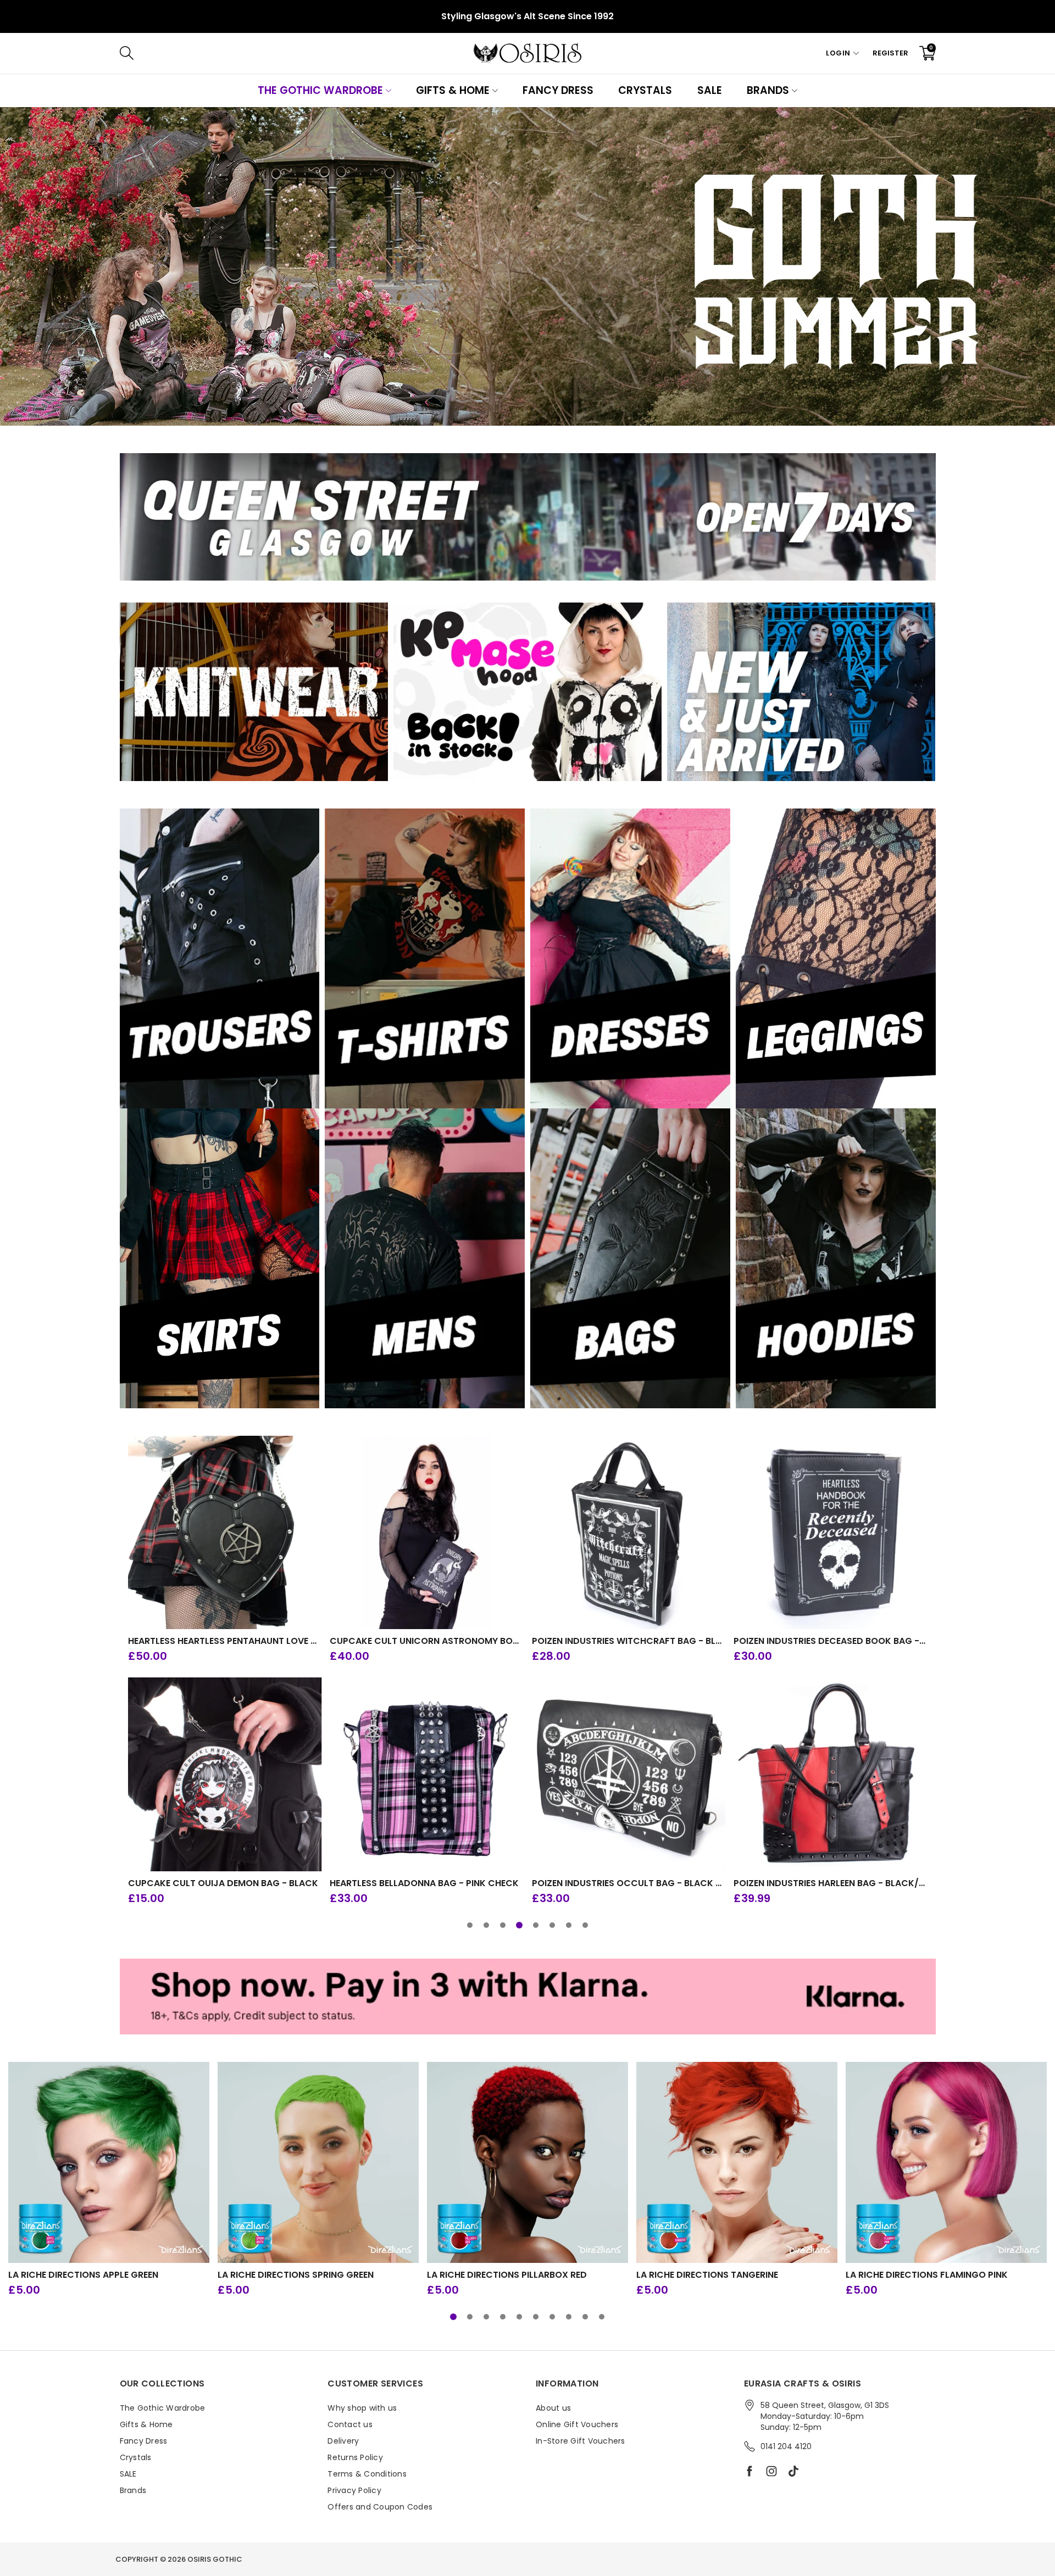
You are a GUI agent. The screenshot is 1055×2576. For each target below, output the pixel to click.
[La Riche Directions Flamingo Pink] (946, 2162)
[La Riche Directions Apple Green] (109, 2162)
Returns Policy (355, 2457)
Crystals (645, 90)
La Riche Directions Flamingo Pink (927, 2275)
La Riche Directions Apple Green (83, 2275)
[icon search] (291, 53)
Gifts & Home (453, 90)
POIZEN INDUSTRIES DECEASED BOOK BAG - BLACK (831, 1641)
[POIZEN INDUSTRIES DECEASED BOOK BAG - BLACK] (831, 1533)
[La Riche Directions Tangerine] (737, 2162)
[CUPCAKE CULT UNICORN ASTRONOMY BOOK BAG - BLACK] (427, 1533)
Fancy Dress (558, 90)
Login (838, 53)
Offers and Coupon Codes (380, 2507)
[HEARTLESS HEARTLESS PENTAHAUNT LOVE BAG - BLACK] (225, 1533)
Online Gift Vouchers (577, 2424)
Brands (768, 90)
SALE (710, 90)
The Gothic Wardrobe (320, 90)
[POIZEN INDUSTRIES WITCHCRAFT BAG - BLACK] (629, 1533)
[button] (470, 1925)
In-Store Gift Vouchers (581, 2441)
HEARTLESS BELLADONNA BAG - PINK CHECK (424, 1883)
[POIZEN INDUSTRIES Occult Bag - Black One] (629, 1774)
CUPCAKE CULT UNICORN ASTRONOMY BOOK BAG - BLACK (427, 1641)
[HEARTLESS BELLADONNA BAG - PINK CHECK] (427, 1774)
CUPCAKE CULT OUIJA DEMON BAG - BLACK (223, 1883)
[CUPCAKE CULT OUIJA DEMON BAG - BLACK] (225, 1774)
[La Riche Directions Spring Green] (318, 2162)
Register (890, 53)
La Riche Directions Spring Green (296, 2275)
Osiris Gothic (215, 2559)
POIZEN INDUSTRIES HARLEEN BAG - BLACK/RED (831, 1883)
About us (553, 2408)
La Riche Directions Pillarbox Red (507, 2275)
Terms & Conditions (367, 2474)
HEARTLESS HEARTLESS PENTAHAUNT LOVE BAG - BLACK (225, 1641)
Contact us (350, 2424)
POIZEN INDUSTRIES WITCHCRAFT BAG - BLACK (629, 1641)
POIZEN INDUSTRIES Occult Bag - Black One (629, 1883)
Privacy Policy (354, 2490)
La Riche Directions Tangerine (707, 2275)
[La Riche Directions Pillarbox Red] (527, 2162)
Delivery (343, 2441)
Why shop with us (362, 2408)
